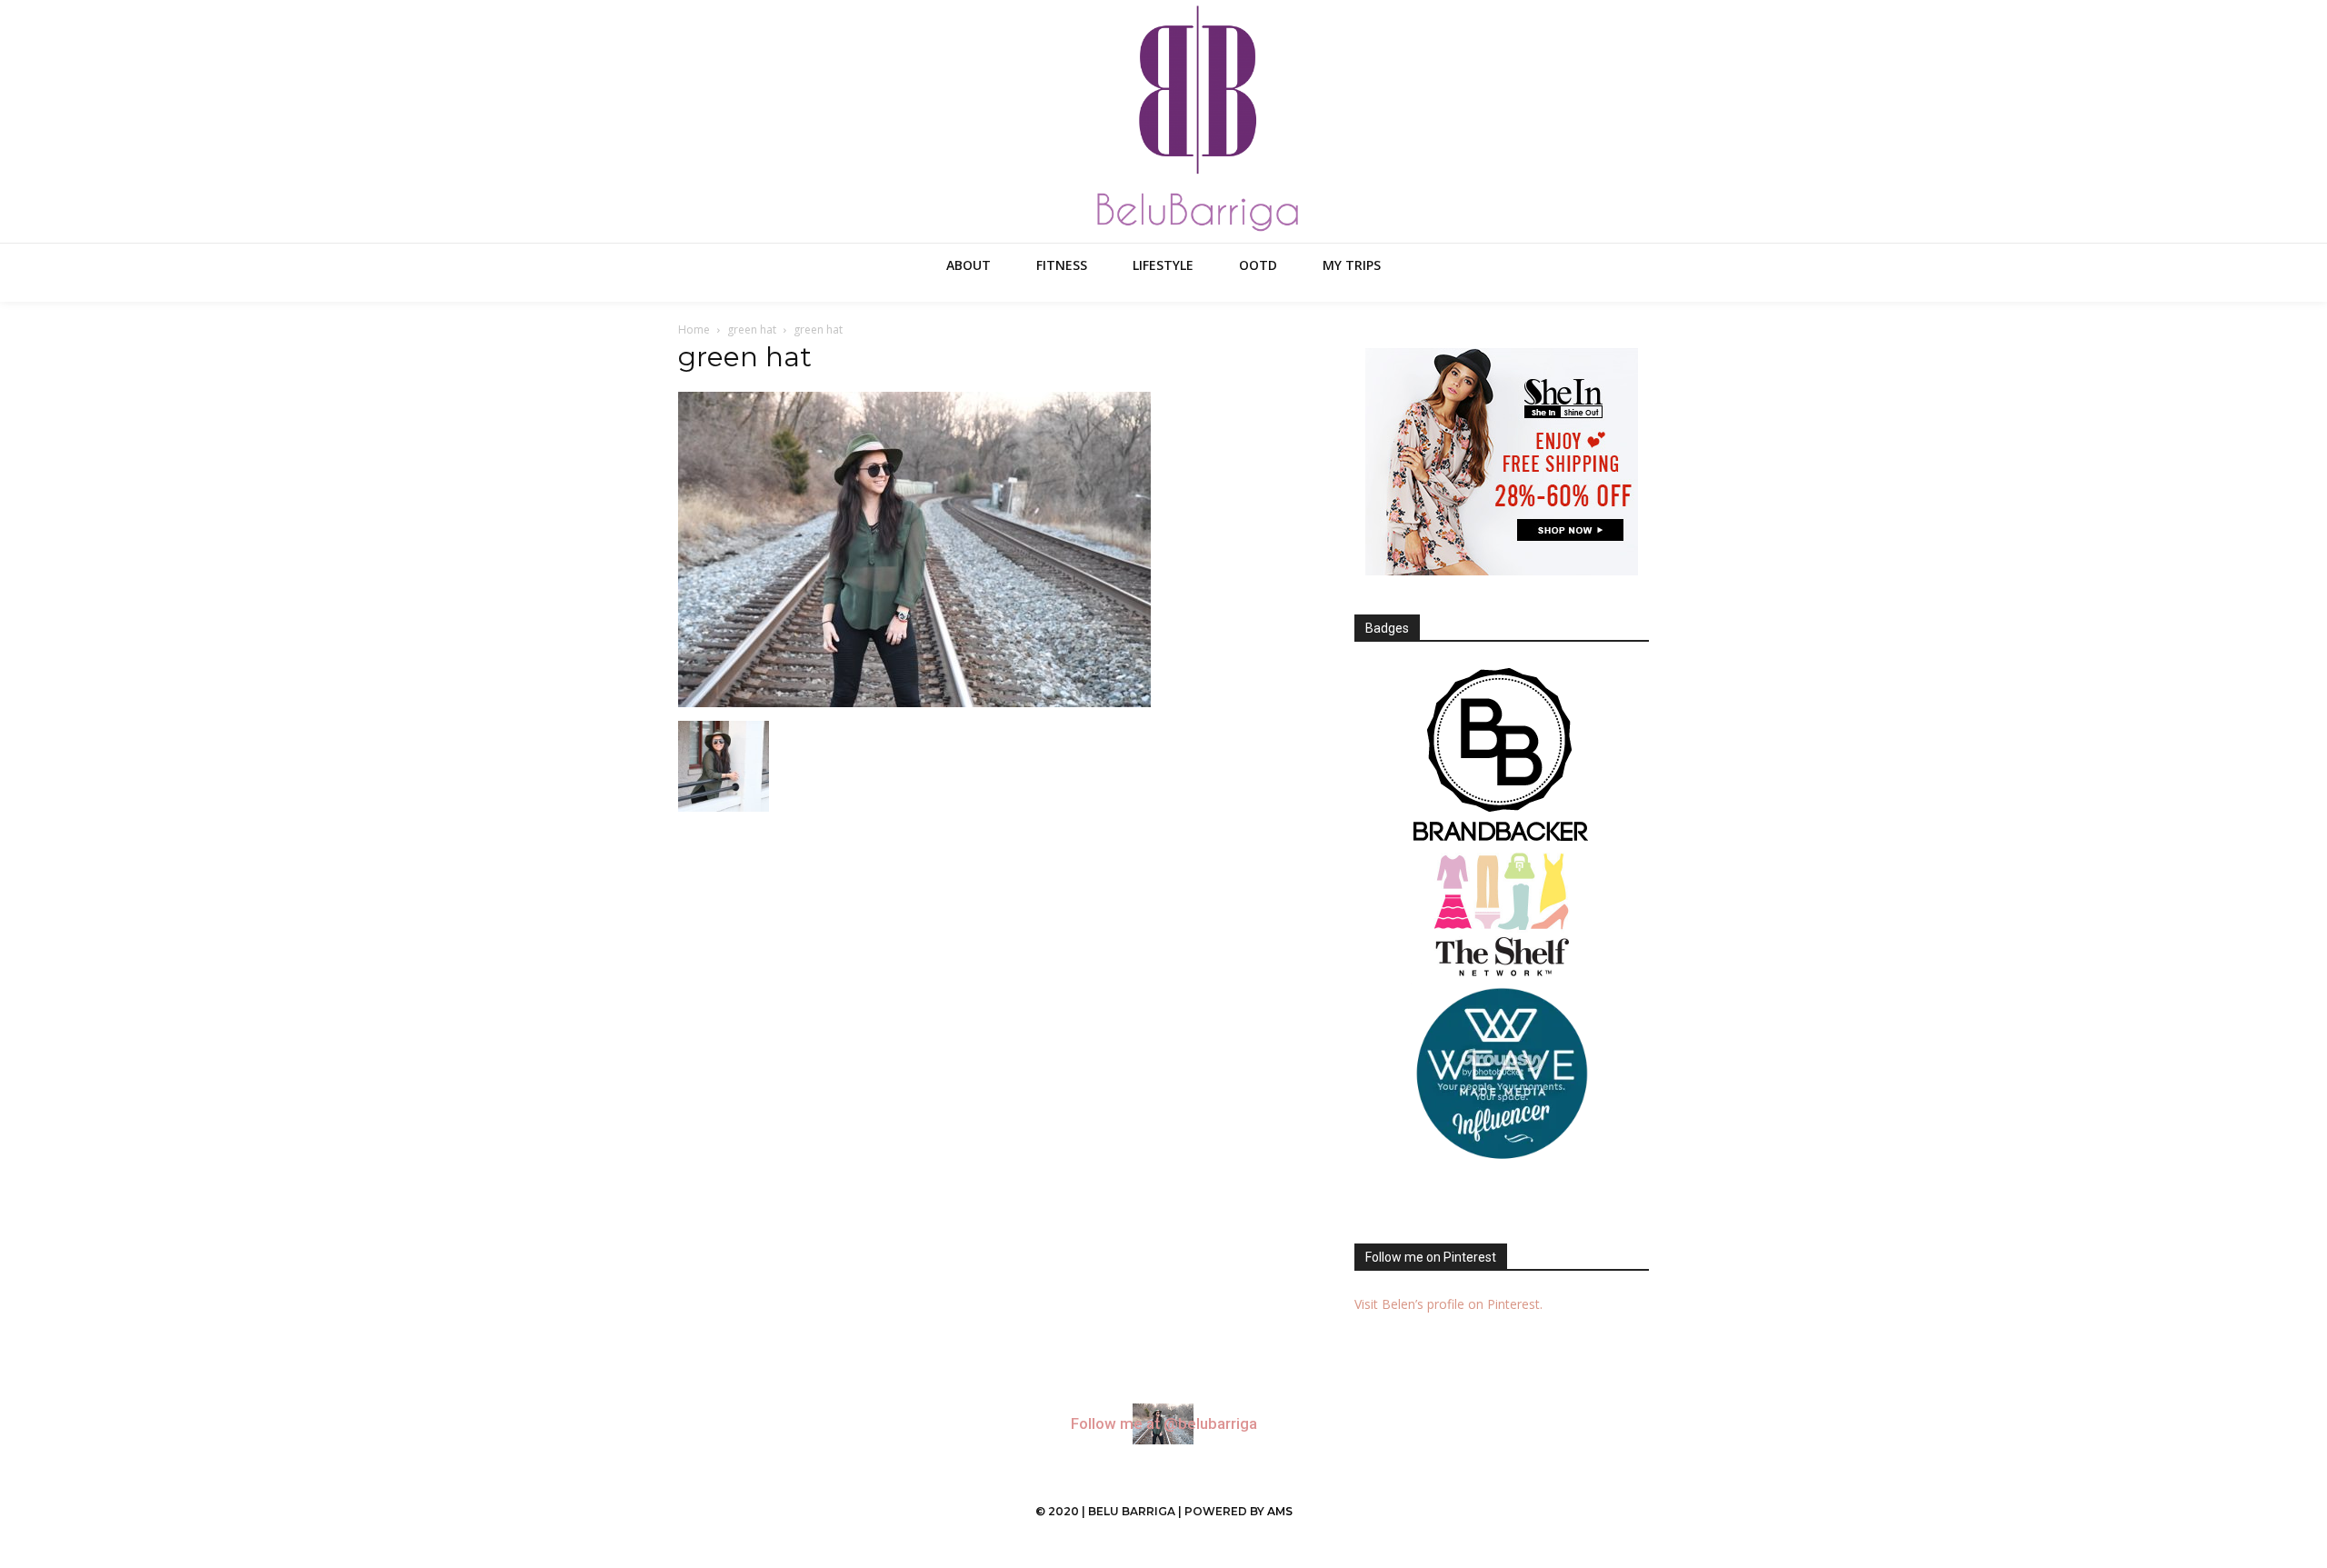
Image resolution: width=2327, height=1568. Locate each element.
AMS (1280, 1511)
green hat (752, 330)
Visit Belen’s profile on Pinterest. (1448, 1304)
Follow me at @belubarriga (1164, 1424)
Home (694, 330)
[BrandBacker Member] (1502, 756)
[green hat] (914, 702)
